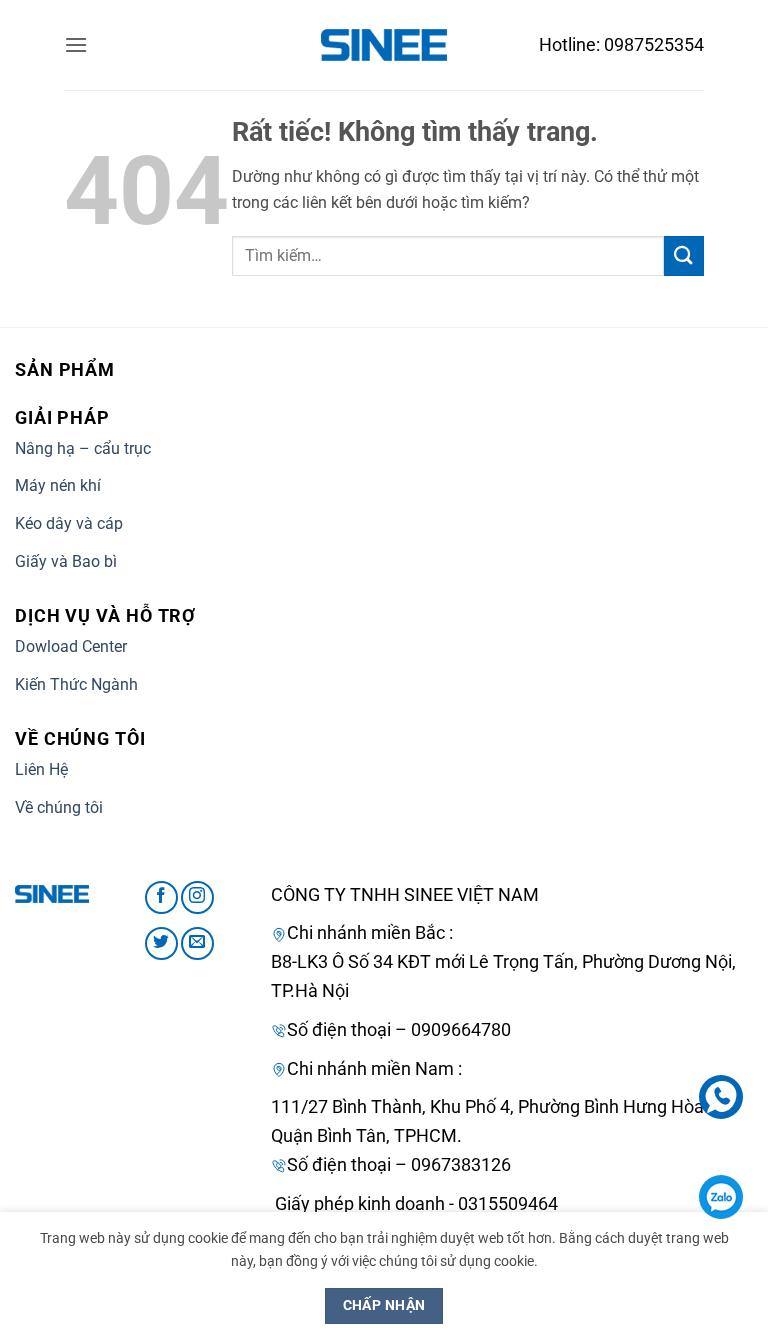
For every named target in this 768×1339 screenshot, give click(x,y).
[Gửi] (684, 255)
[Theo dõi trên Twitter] (161, 943)
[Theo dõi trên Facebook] (161, 897)
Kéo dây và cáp (69, 523)
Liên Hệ (41, 769)
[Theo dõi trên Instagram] (197, 897)
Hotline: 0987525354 (621, 44)
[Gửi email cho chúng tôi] (197, 943)
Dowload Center (71, 646)
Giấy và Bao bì (66, 561)
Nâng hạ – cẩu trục (83, 448)
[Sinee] (384, 44)
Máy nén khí (58, 485)
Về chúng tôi (59, 807)
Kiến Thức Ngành (76, 684)
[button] (76, 44)
